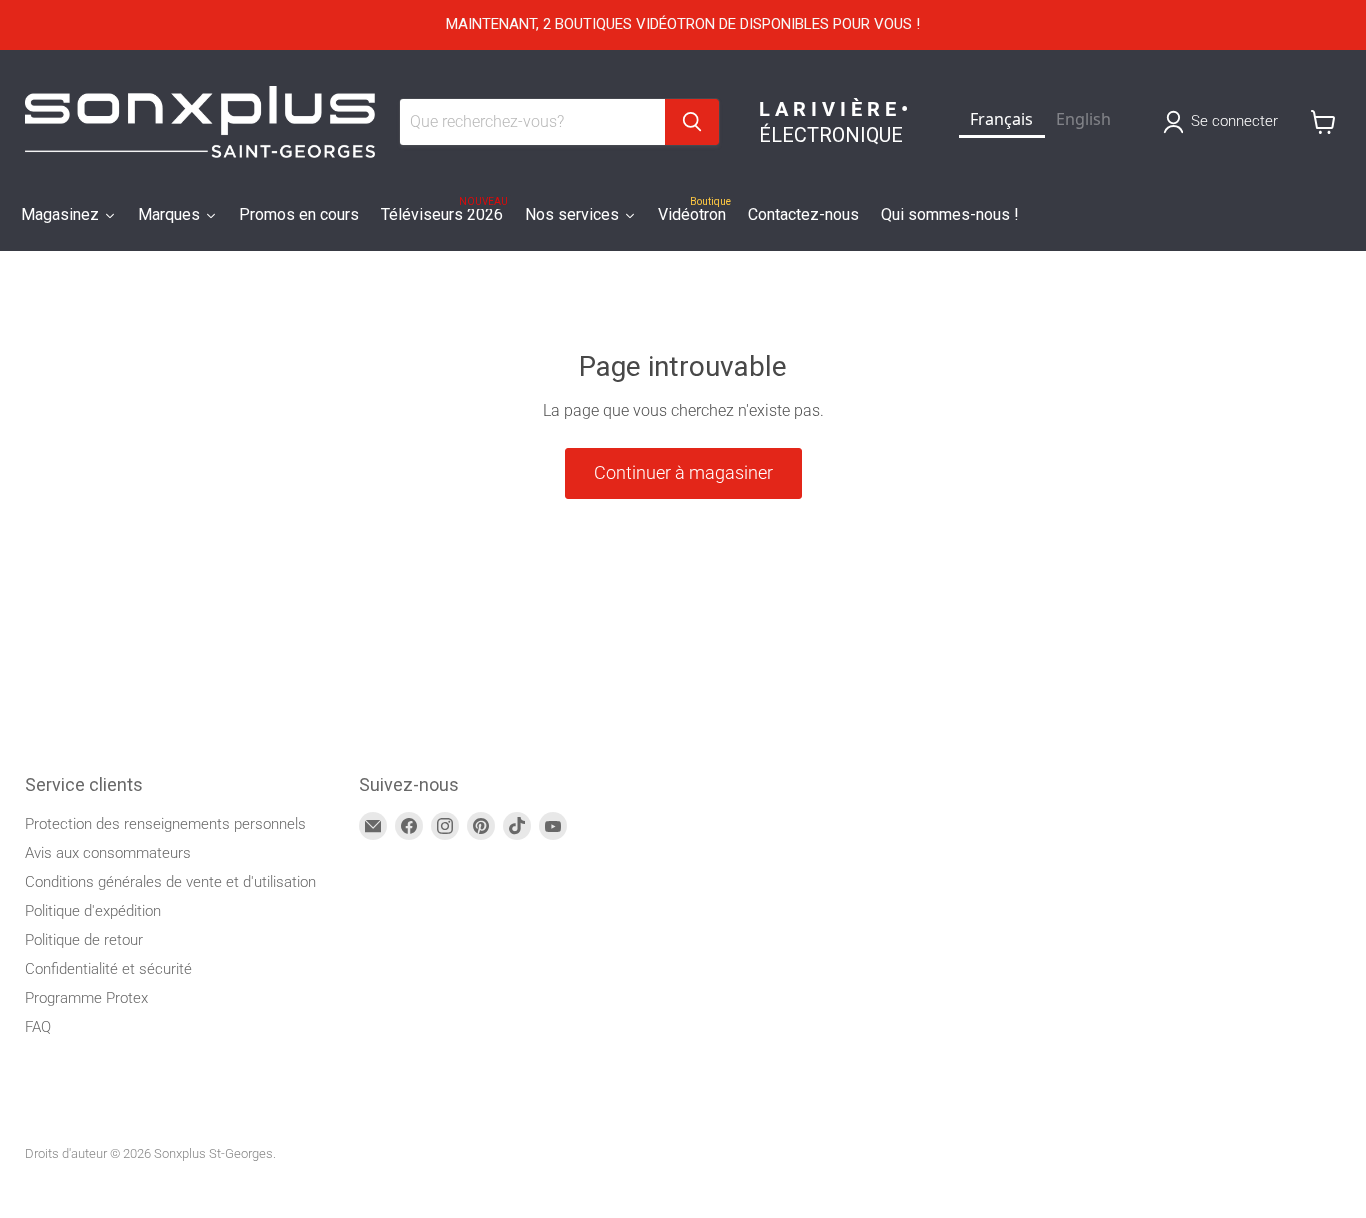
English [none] (1083, 119)
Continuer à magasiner (683, 472)
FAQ (38, 1027)
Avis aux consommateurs (108, 853)
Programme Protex (86, 998)
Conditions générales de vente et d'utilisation (170, 882)
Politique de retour (84, 940)
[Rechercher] (692, 122)
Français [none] (1001, 119)
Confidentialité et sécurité (108, 969)
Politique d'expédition (93, 911)
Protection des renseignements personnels (165, 824)
